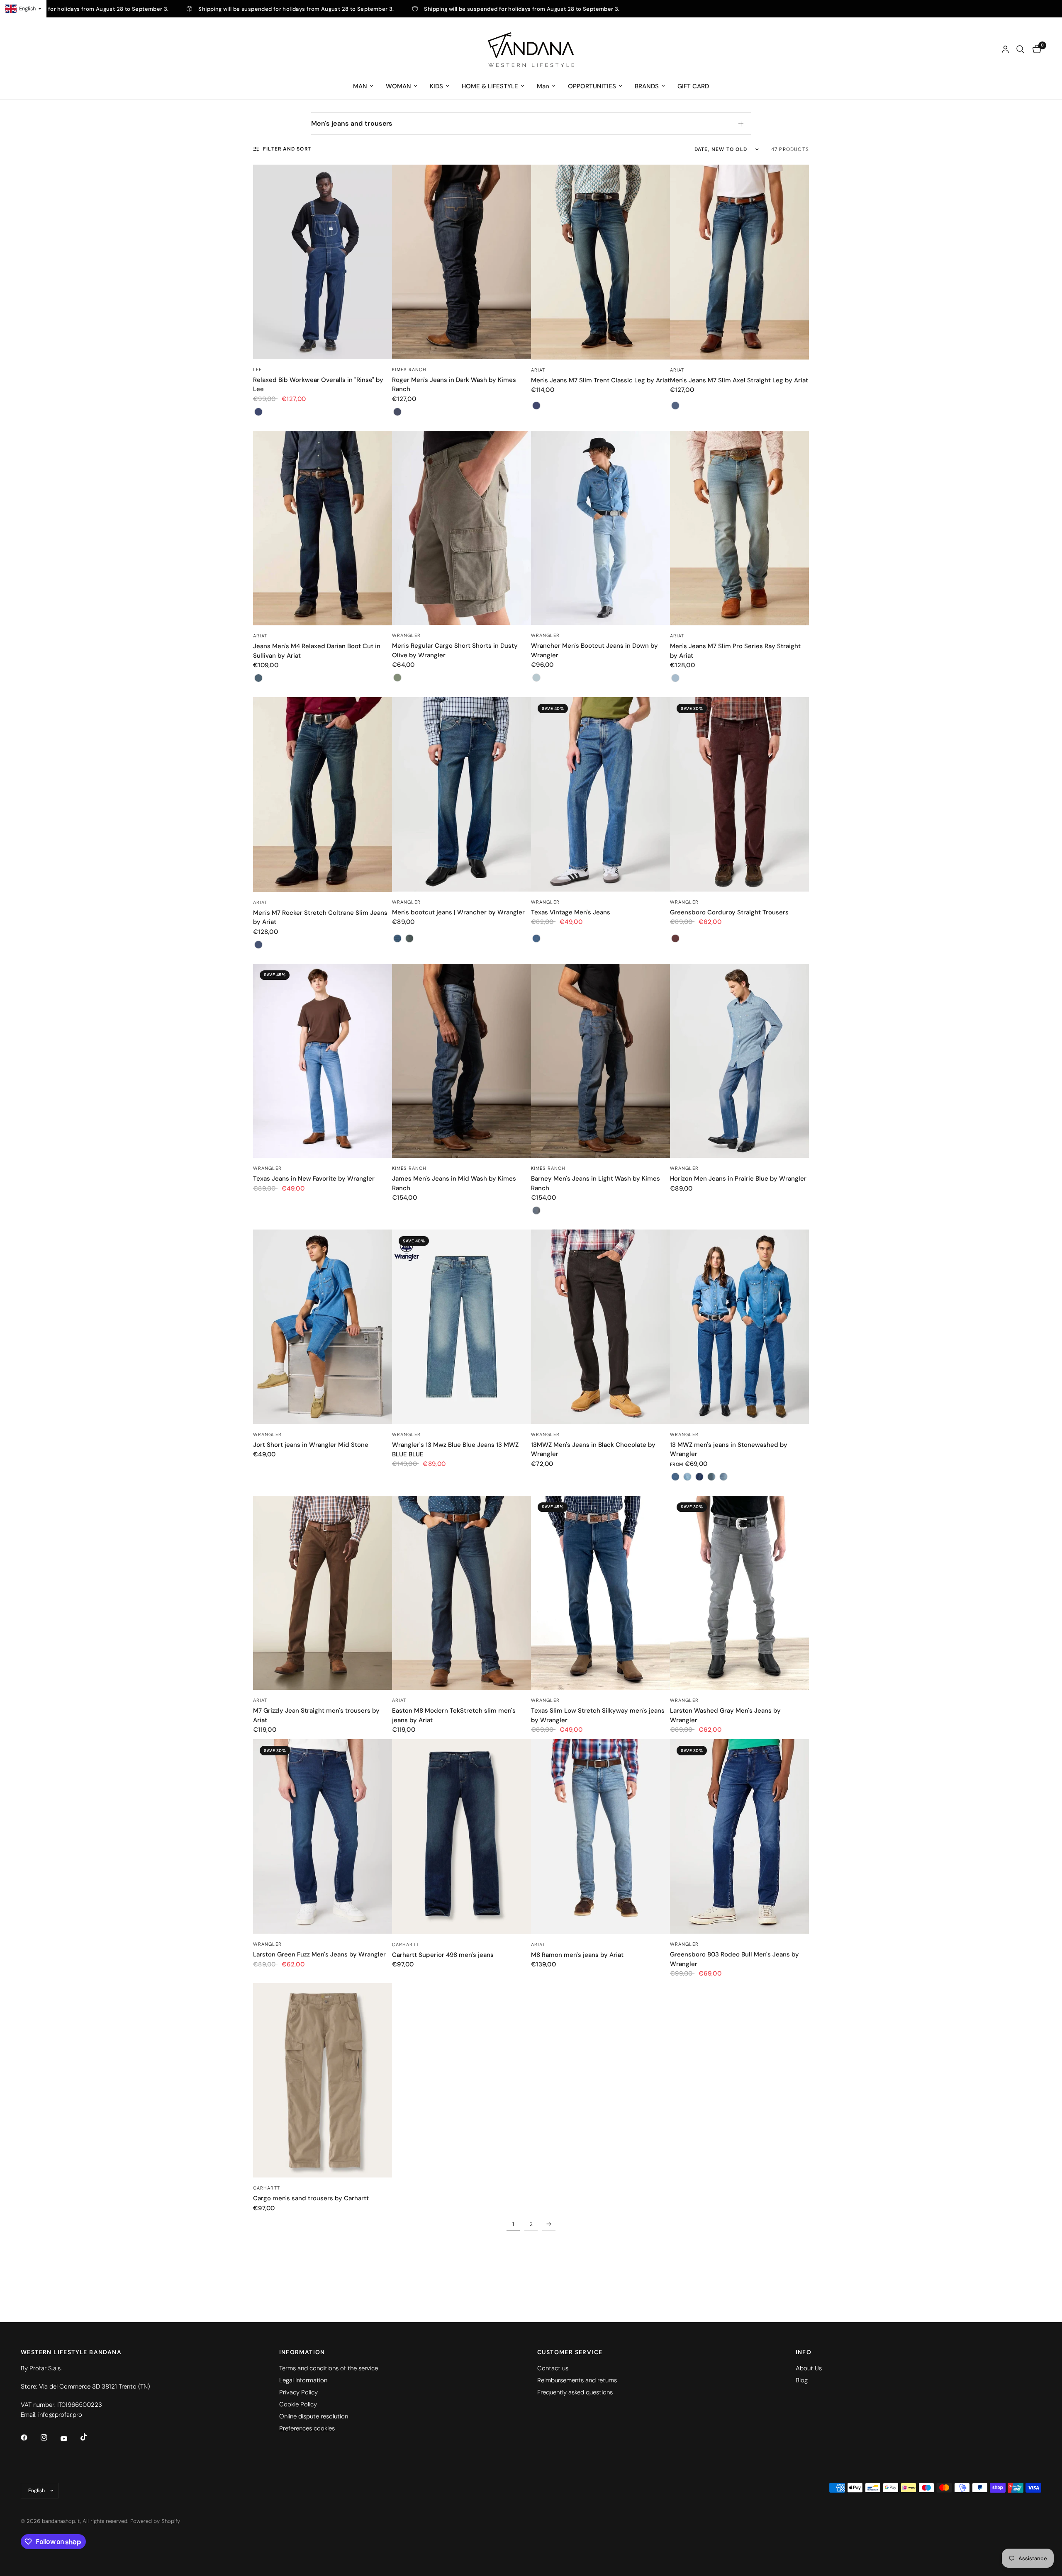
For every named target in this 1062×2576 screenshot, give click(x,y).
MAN (360, 86)
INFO (804, 2352)
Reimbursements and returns (577, 2380)
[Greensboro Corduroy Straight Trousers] (739, 794)
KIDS (436, 86)
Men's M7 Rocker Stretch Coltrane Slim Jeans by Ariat (320, 917)
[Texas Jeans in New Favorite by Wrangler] (323, 1061)
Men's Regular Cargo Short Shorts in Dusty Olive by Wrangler (455, 650)
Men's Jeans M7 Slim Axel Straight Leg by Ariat (739, 380)
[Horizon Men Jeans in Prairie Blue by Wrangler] (739, 1061)
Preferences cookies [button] (307, 2428)
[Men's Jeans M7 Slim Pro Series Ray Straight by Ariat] (739, 528)
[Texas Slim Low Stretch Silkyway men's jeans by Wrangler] (600, 1593)
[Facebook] (30, 2437)
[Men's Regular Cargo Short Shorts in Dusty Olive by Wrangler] (462, 528)
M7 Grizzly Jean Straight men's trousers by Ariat (316, 1715)
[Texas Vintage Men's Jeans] (600, 794)
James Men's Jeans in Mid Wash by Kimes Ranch (454, 1183)
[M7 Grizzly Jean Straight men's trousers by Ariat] (323, 1593)
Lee (257, 369)
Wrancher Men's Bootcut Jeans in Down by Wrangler (594, 650)
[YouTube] (70, 2438)
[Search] (1020, 49)
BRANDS (647, 86)
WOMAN (398, 86)
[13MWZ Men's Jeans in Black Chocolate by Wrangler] (600, 1327)
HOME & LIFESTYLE (490, 86)
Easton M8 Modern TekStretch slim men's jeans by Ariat (454, 1715)
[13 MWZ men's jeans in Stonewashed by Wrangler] (739, 1327)
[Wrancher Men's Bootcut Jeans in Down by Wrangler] (600, 528)
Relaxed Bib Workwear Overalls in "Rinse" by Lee (318, 385)
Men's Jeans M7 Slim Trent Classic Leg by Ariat (600, 380)
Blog (802, 2380)
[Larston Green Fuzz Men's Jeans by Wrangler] (323, 1836)
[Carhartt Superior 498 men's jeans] (462, 1836)
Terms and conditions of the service (329, 2368)
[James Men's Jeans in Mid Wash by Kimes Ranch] (462, 1061)
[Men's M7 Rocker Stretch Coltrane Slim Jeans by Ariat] (323, 794)
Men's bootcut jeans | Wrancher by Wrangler (458, 912)
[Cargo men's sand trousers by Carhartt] (323, 2080)
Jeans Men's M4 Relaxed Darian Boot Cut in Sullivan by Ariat (317, 651)
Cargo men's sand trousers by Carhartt (311, 2198)
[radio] (258, 412)
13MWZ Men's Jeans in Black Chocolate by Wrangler (593, 1450)
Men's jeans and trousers (352, 123)
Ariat (538, 370)
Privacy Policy (298, 2392)
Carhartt (406, 1944)
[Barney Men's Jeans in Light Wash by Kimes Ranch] (600, 1061)
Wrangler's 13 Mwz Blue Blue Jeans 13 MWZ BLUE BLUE (455, 1450)
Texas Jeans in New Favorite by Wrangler (314, 1179)
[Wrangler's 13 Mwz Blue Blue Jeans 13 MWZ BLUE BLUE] (462, 1327)
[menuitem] (363, 86)
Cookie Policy (298, 2404)
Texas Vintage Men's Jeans (571, 912)
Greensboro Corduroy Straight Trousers (729, 912)
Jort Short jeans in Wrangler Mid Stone (311, 1445)
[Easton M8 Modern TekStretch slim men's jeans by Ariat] (462, 1593)
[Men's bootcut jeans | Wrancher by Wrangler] (462, 794)
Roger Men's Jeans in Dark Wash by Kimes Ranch (454, 385)
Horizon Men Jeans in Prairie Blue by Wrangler (738, 1179)
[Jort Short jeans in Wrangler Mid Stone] (323, 1327)
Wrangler (406, 635)
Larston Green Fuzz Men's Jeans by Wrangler (319, 1954)
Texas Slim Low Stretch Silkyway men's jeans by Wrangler (598, 1715)
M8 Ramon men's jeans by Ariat (577, 1955)
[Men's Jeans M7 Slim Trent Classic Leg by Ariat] (600, 262)
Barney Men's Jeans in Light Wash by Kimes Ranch (596, 1183)
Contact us (553, 2368)
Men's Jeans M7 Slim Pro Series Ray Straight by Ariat (735, 651)
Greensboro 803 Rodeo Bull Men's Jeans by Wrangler (734, 1959)
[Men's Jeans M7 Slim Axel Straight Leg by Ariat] (739, 262)
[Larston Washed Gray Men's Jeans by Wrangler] (739, 1593)
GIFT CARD (693, 86)
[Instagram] (50, 2437)
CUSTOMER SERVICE (570, 2352)
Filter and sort (287, 149)
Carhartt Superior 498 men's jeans (443, 1955)
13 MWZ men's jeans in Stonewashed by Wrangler (729, 1450)
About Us (809, 2368)
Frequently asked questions (575, 2392)
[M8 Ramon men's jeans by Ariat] (600, 1836)
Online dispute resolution (314, 2416)
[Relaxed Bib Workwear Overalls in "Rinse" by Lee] (323, 262)
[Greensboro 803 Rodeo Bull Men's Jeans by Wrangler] (739, 1836)
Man (543, 86)
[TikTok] (90, 2437)
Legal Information (303, 2380)
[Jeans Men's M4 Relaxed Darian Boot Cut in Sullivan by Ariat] (323, 528)
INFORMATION (302, 2352)
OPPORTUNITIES (592, 86)
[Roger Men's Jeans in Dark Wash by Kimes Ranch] (462, 262)
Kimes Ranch (409, 369)
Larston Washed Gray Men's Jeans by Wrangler (725, 1715)
